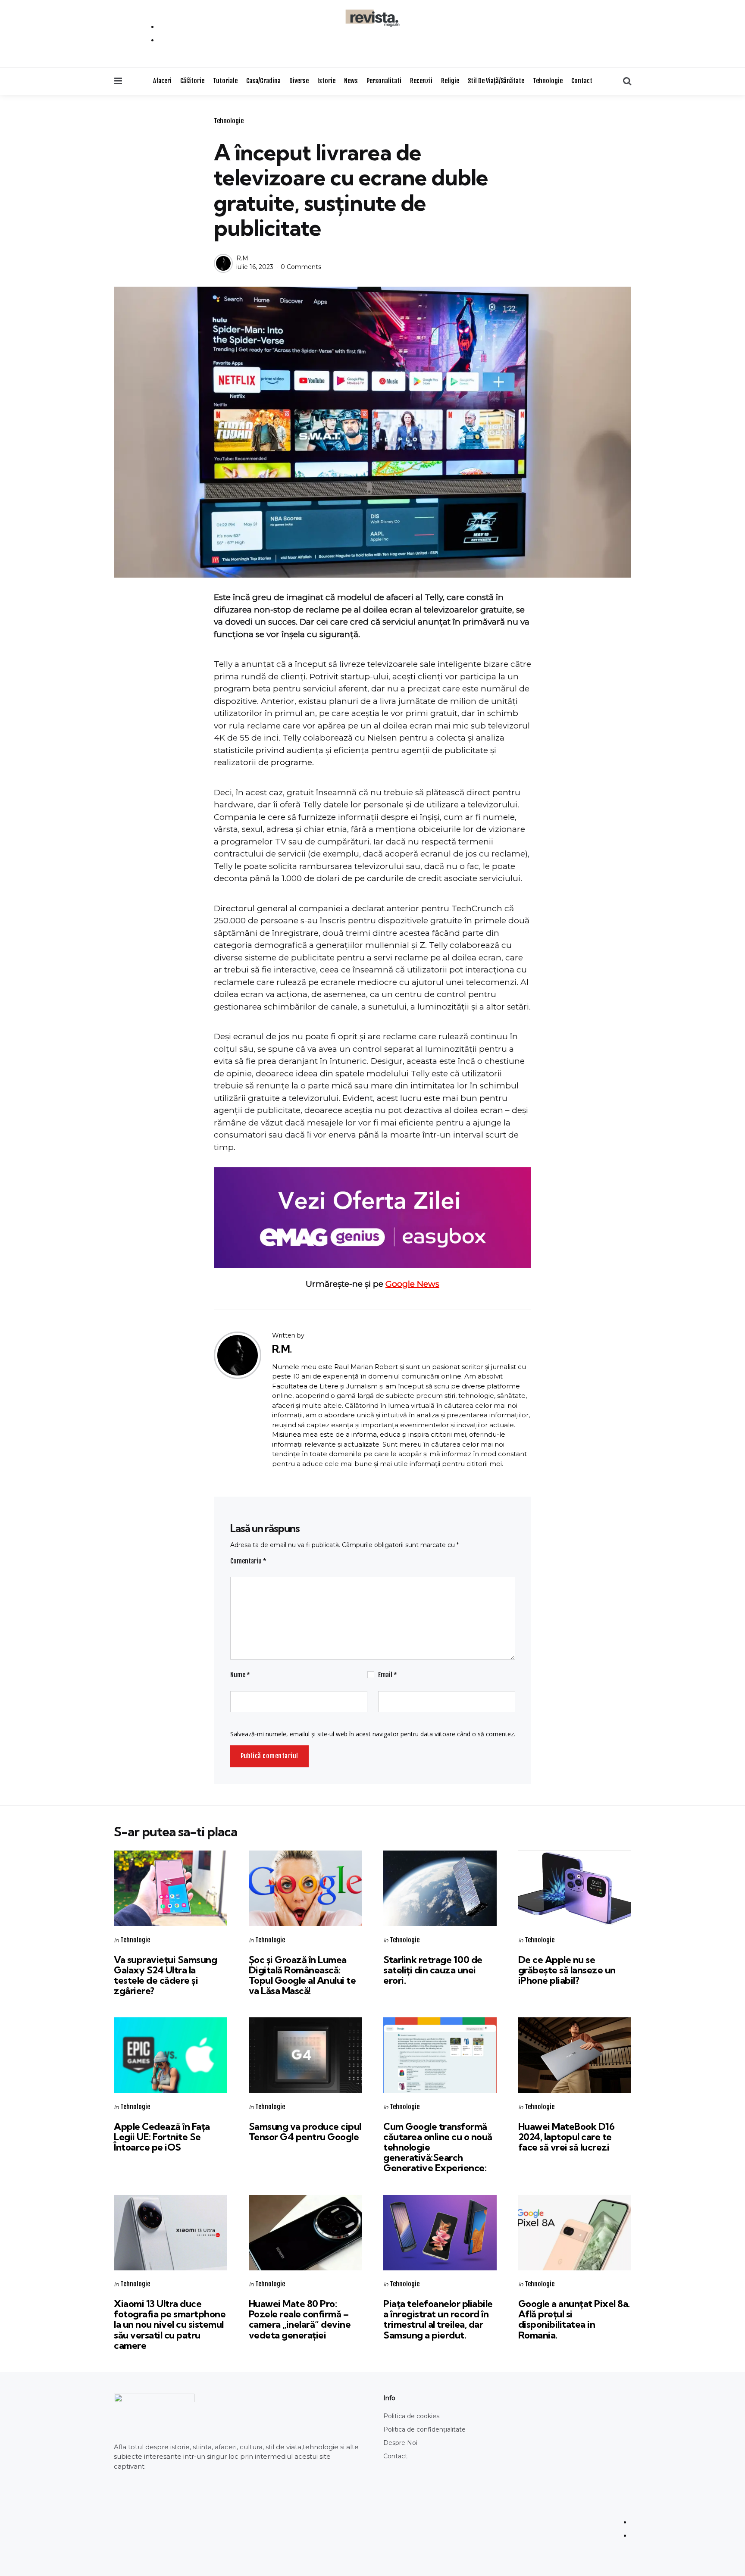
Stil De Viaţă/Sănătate (496, 81)
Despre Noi (400, 2443)
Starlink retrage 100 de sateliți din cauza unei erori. (433, 1970)
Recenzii (421, 81)
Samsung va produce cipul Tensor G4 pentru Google (305, 2132)
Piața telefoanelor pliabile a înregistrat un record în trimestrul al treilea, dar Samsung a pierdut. (438, 2319)
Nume (240, 1675)
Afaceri (162, 81)
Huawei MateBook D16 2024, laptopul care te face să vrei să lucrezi (567, 2137)
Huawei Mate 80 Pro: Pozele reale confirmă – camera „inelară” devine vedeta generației (300, 2319)
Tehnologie (548, 81)
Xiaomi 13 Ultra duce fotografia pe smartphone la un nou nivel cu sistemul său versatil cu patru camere (170, 2324)
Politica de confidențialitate (424, 2429)
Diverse (299, 81)
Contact (582, 81)
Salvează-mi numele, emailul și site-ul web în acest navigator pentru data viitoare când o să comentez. (373, 1734)
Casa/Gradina (263, 81)
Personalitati (384, 81)
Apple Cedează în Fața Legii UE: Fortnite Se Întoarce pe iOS (162, 2137)
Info (389, 2398)
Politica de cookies (411, 2416)
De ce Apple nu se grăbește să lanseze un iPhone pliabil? (567, 1970)
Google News (412, 1284)
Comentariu (248, 1561)
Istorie (326, 81)
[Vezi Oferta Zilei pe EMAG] (372, 1218)
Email (388, 1675)
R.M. (243, 258)
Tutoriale (225, 81)
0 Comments (301, 267)
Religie (450, 81)
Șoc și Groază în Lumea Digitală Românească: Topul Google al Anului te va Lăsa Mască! (302, 1975)
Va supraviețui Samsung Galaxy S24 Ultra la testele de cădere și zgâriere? (165, 1975)
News (351, 81)
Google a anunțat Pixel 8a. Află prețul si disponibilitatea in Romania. (574, 2319)
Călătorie (192, 81)
